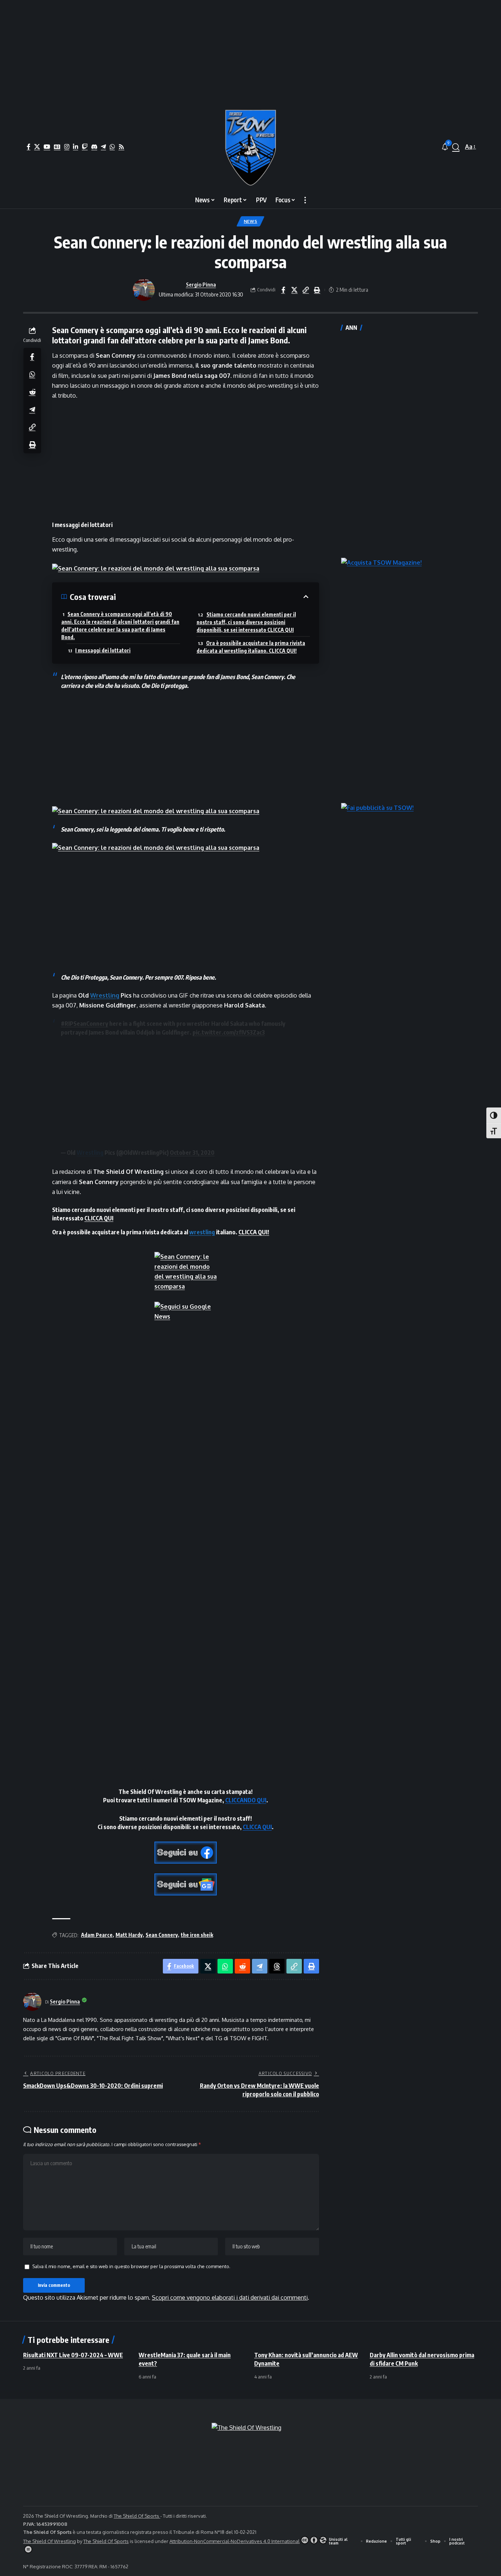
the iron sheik (197, 1935)
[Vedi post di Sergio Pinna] (144, 290)
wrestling (202, 1232)
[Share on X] (295, 290)
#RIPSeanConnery (85, 1024)
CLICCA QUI (99, 1218)
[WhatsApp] (112, 147)
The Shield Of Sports (137, 2516)
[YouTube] (47, 147)
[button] (456, 147)
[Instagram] (67, 147)
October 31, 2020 (192, 1153)
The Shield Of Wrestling (50, 2541)
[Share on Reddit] (32, 391)
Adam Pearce (97, 1935)
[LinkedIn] (76, 147)
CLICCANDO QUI (246, 1800)
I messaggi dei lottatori (103, 650)
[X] (37, 147)
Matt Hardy (129, 1935)
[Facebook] (29, 147)
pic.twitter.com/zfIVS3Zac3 (229, 1032)
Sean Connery (162, 1935)
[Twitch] (85, 147)
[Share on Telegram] (32, 409)
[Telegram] (103, 147)
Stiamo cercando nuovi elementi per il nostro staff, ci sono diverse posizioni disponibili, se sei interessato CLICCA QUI (246, 622)
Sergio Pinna (201, 284)
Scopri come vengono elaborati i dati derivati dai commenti (230, 2297)
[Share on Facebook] (283, 290)
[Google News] (57, 147)
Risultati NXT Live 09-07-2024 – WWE (73, 2355)
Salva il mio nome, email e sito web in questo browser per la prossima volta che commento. (131, 2266)
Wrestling (105, 995)
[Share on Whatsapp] (32, 374)
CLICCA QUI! (254, 1232)
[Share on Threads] (277, 1966)
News (251, 221)
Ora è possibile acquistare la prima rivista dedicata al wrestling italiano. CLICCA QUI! (251, 647)
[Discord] (94, 147)
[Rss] (121, 147)
